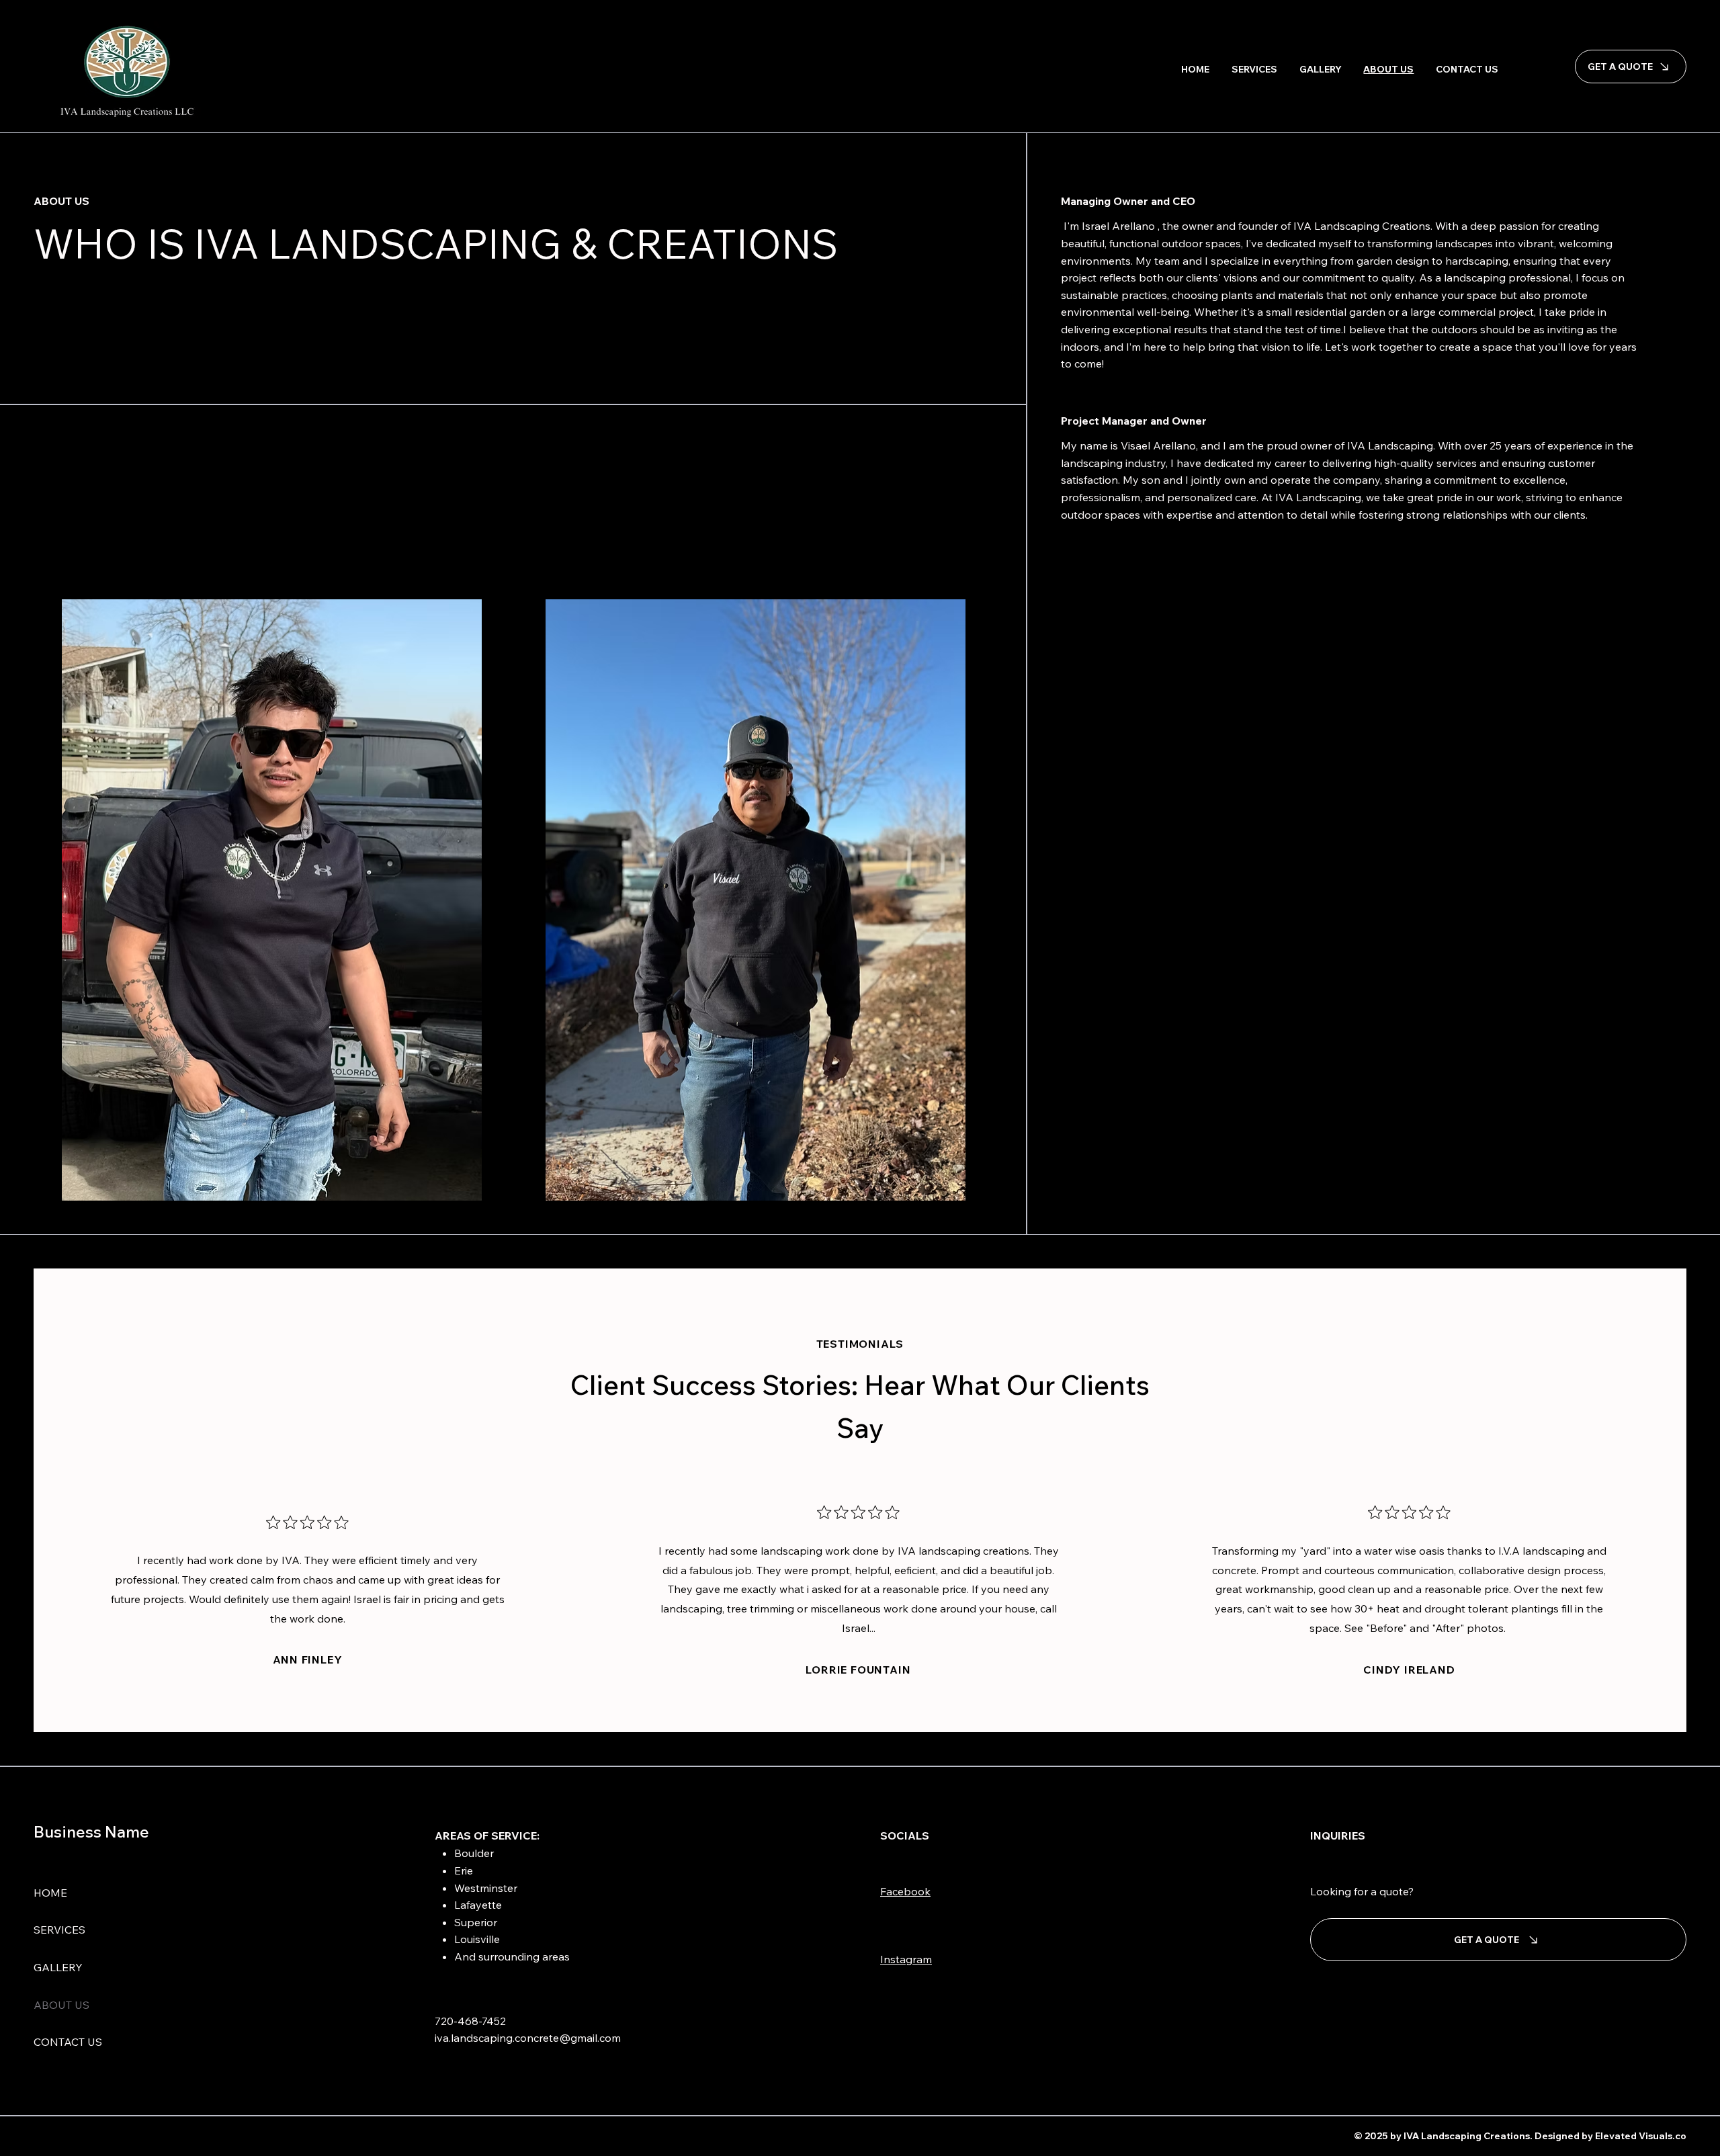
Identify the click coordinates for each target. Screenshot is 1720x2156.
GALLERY (58, 1967)
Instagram (906, 1959)
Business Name (91, 1831)
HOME (50, 1893)
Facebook (905, 1891)
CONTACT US (68, 2042)
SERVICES (59, 1930)
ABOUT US (61, 2005)
